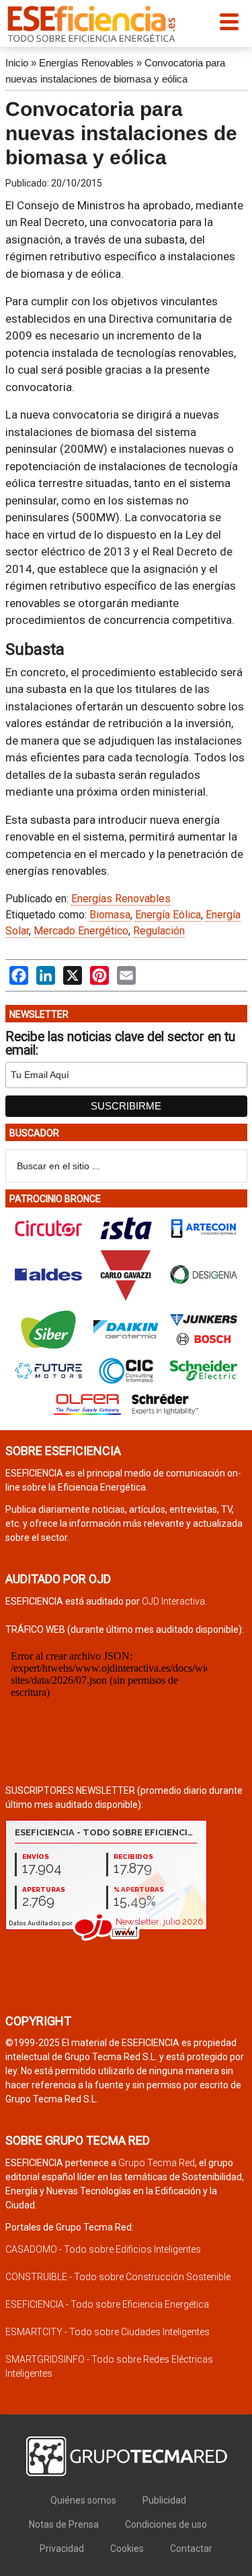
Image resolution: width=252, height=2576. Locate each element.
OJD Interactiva (173, 1601)
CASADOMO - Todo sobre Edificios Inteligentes (103, 2249)
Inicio (17, 63)
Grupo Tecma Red (157, 2163)
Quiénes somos (83, 2500)
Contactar (191, 2548)
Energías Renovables (86, 63)
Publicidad (164, 2500)
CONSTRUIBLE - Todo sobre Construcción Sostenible (118, 2277)
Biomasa (110, 915)
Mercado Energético (81, 931)
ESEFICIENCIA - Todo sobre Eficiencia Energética (107, 2304)
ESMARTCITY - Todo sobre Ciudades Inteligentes (108, 2332)
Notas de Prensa (64, 2524)
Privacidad (62, 2548)
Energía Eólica (168, 915)
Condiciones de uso (166, 2524)
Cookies (127, 2548)
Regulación (159, 931)
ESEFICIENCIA (91, 23)
